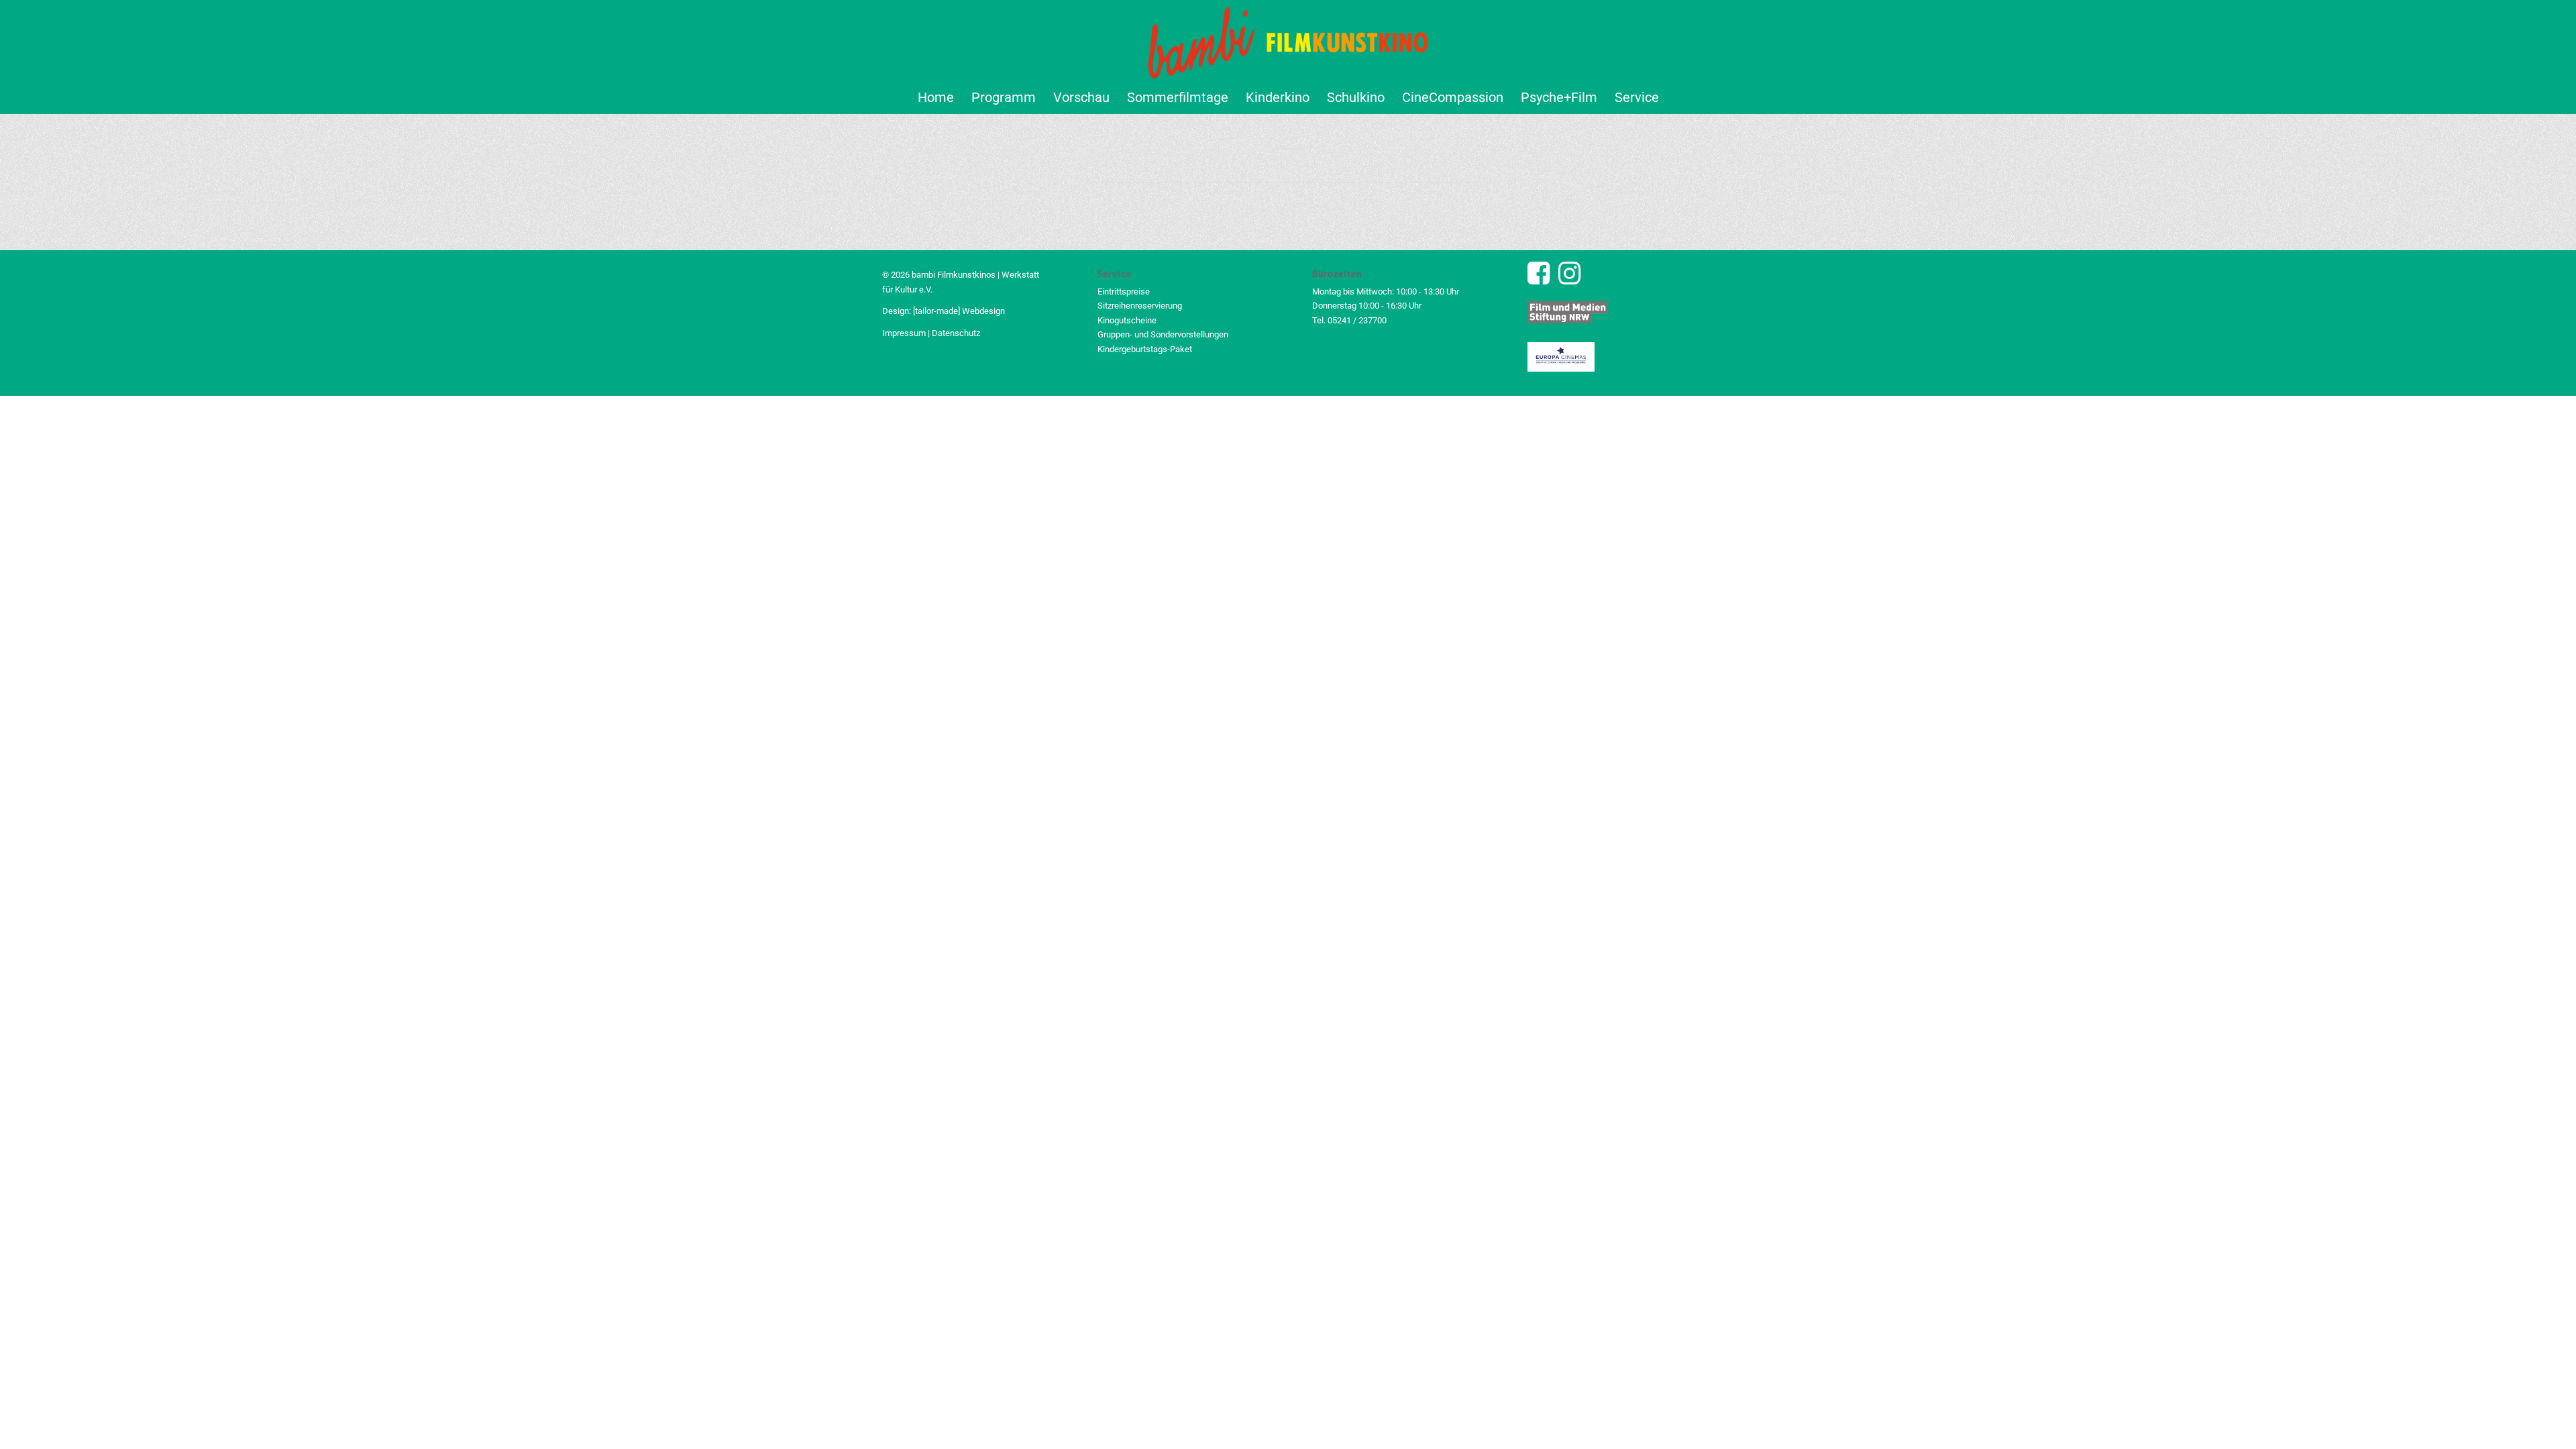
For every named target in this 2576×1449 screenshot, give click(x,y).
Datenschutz (956, 333)
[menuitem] (936, 97)
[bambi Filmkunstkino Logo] (1288, 40)
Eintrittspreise (1124, 291)
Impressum (904, 333)
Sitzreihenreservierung (1140, 306)
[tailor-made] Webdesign (959, 311)
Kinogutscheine (1127, 320)
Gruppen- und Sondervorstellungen (1163, 334)
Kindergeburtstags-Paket (1145, 349)
